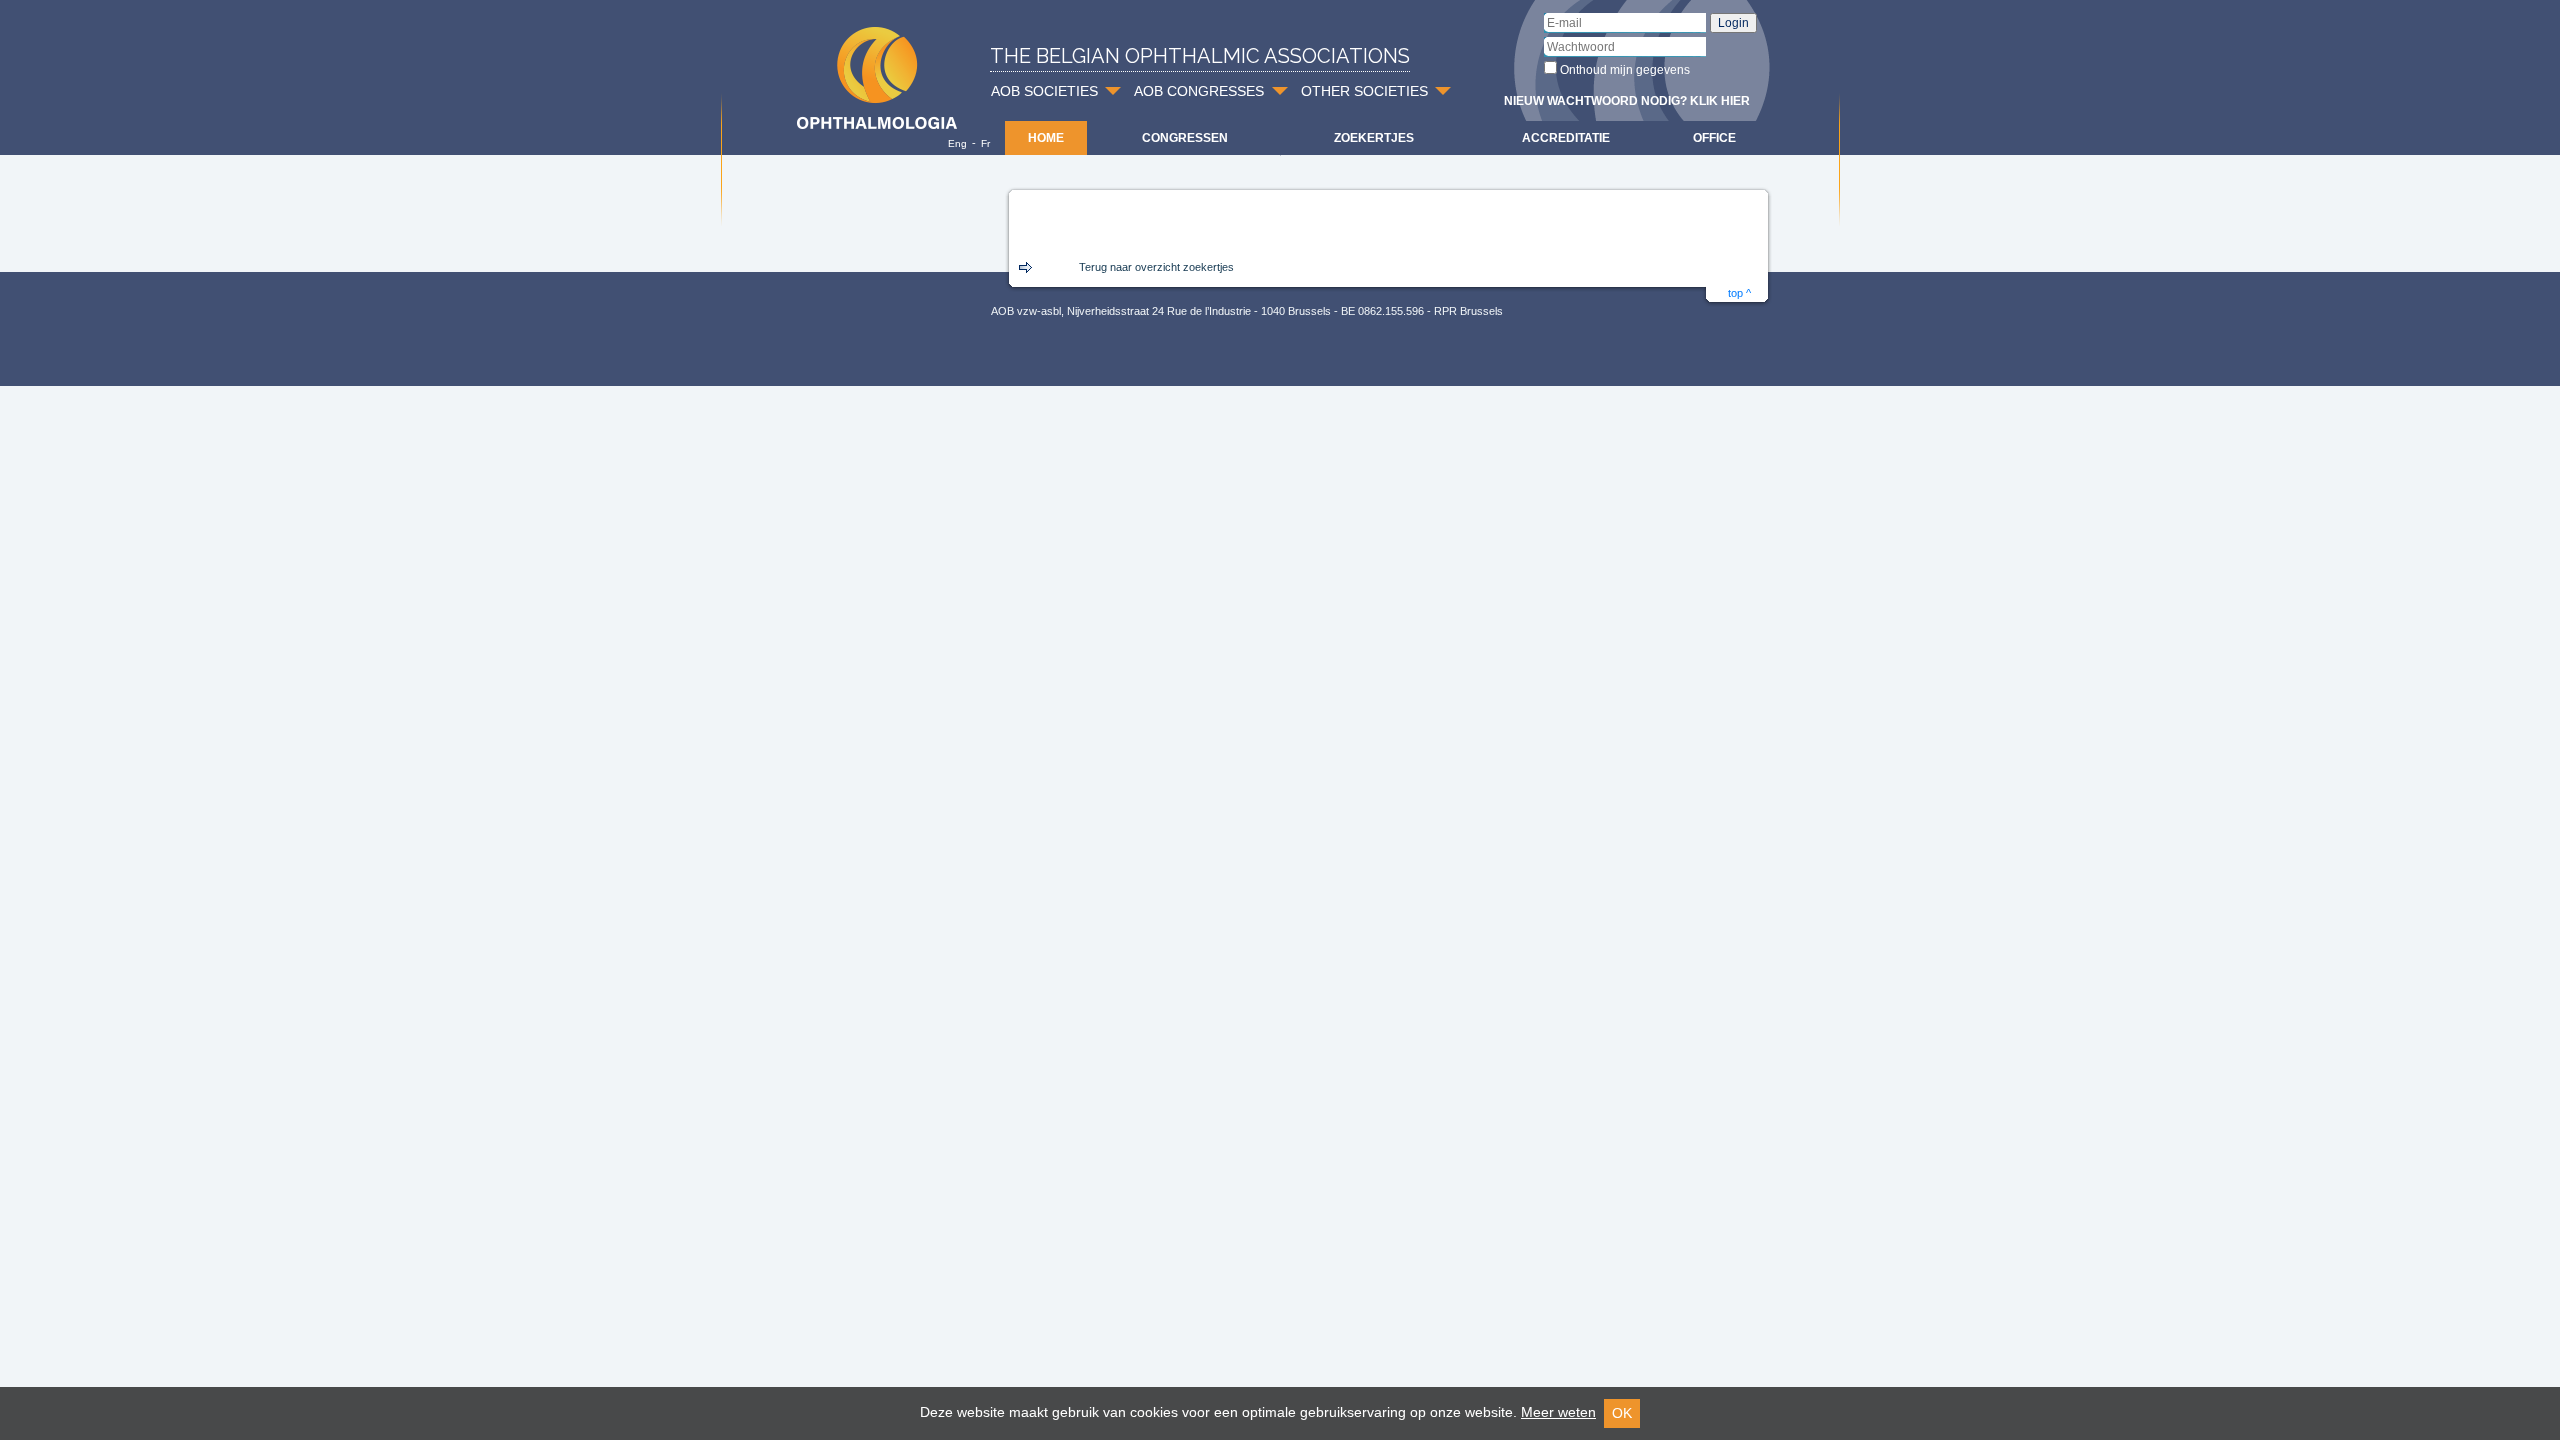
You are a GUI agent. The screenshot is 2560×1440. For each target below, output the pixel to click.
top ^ (1739, 293)
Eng (957, 143)
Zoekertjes (1374, 138)
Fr (985, 143)
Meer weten (1558, 1412)
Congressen (1185, 138)
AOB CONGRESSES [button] (1199, 91)
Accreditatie (1566, 138)
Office (1714, 138)
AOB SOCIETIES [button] (1044, 91)
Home (1046, 138)
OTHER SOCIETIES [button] (1364, 91)
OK (1622, 1413)
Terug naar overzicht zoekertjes (1156, 267)
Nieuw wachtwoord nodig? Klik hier (1627, 101)
